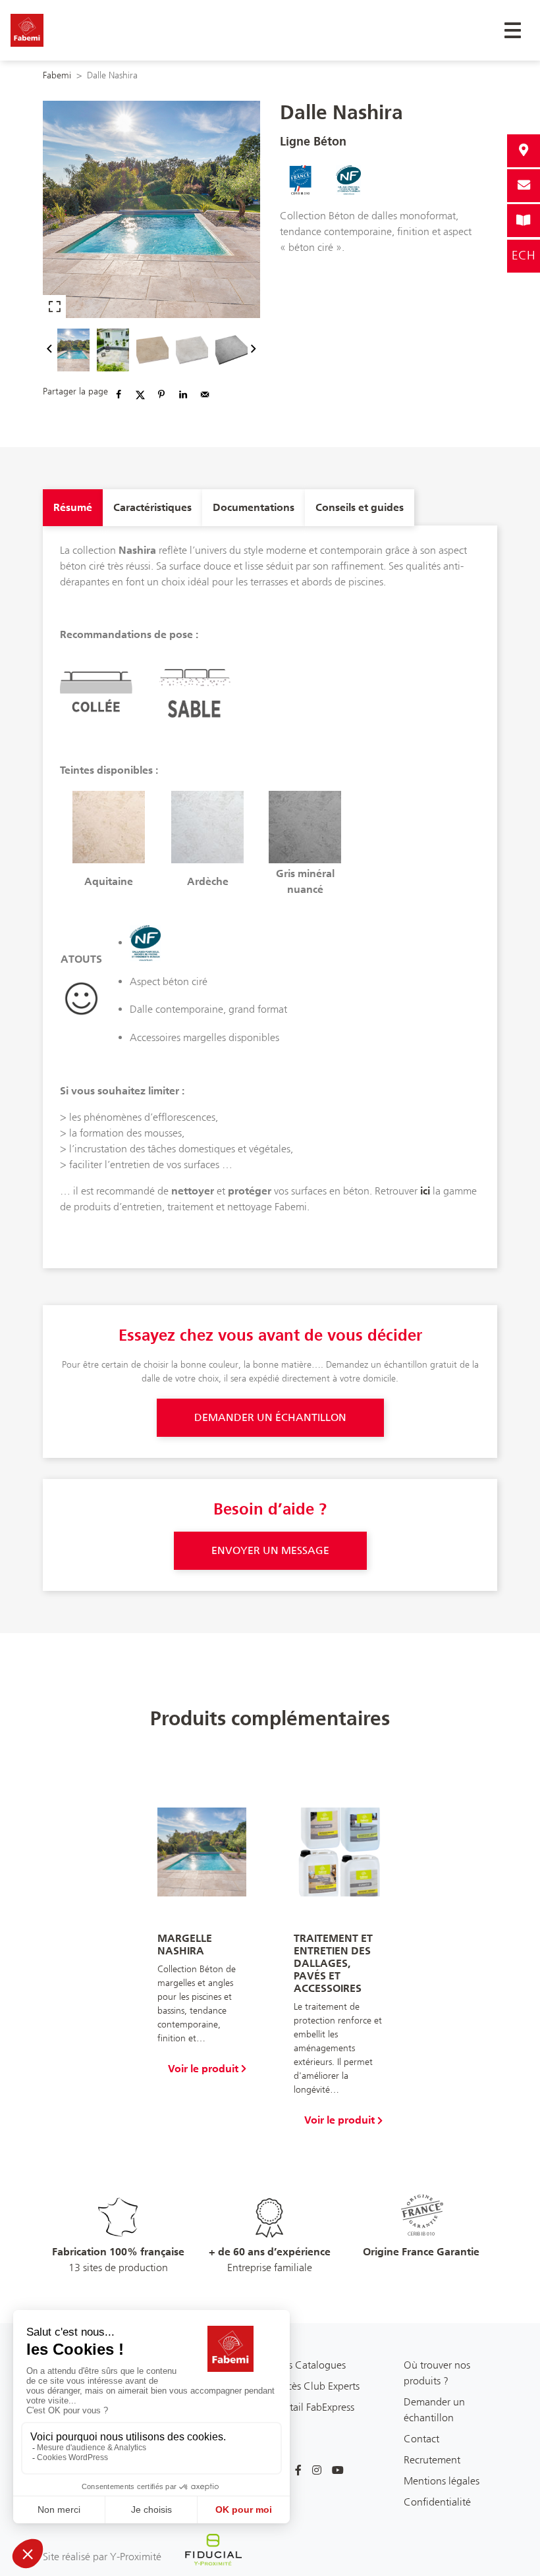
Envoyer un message (270, 1550)
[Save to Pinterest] (161, 394)
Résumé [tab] (73, 507)
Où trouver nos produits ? (437, 2373)
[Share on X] (140, 394)
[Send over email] (205, 394)
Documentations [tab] (254, 507)
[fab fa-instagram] (317, 2471)
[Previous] (49, 350)
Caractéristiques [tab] (152, 507)
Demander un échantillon (270, 1417)
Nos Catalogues (310, 2365)
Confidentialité (437, 2502)
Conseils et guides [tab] (360, 507)
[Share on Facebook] (119, 394)
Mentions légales (442, 2481)
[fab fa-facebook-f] (298, 2471)
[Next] (254, 350)
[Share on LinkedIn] (183, 394)
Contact (421, 2439)
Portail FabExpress (315, 2407)
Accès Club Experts (317, 2386)
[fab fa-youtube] (338, 2471)
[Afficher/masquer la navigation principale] (513, 30)
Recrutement (432, 2460)
